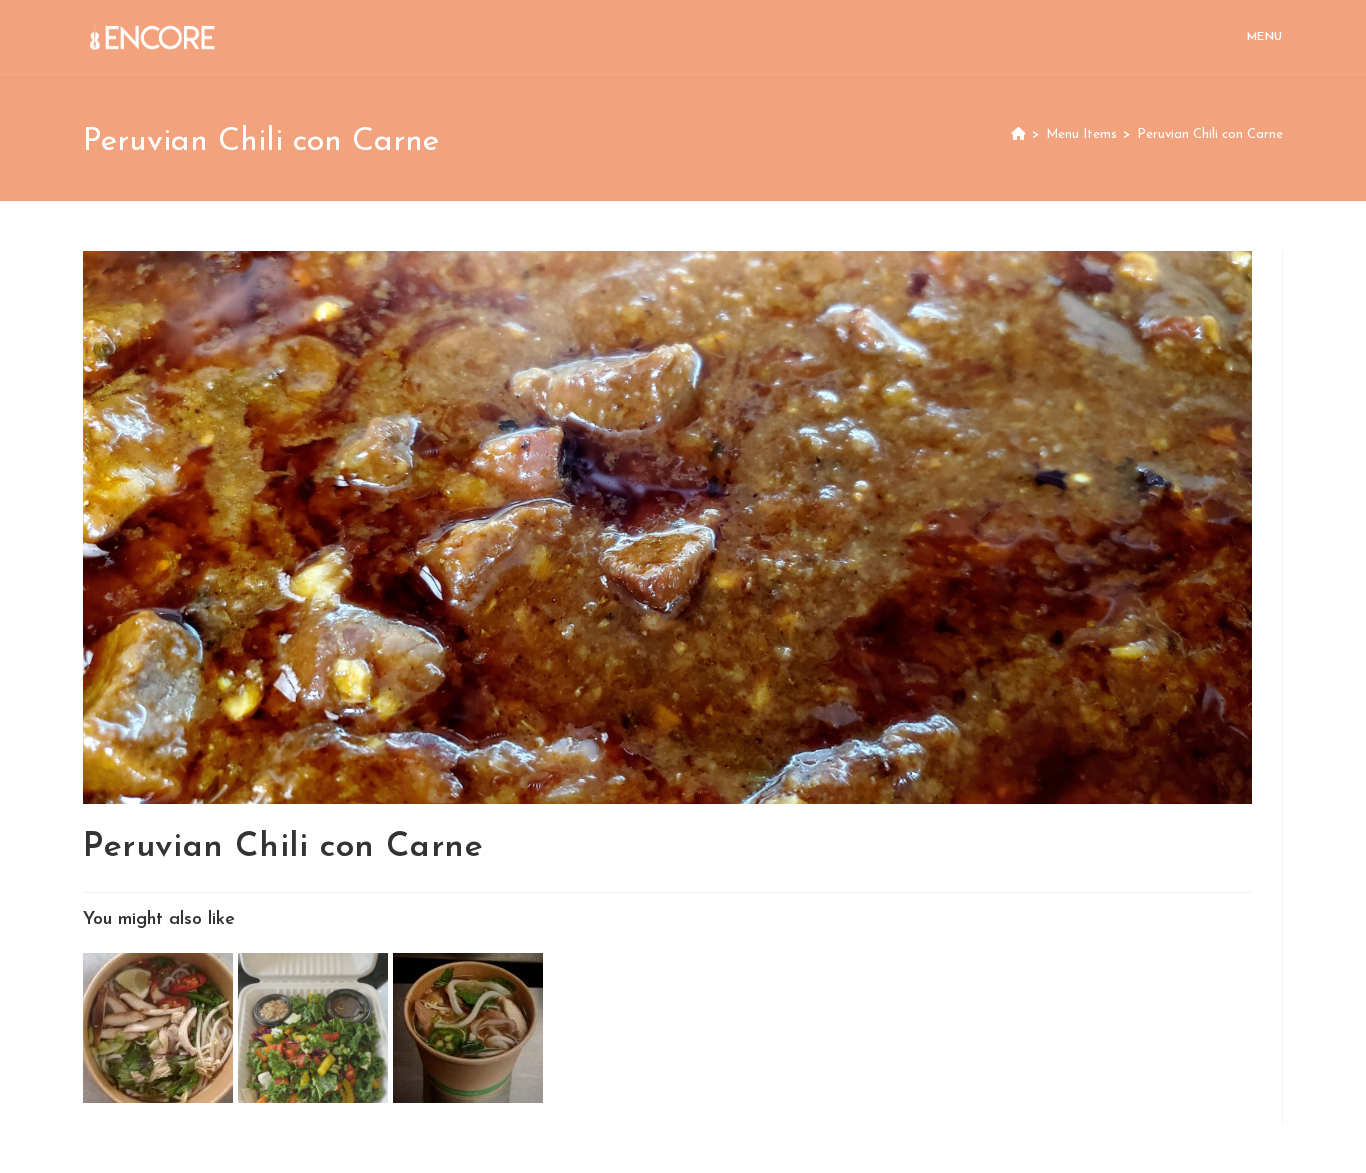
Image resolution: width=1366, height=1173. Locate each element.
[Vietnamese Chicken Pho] (160, 1027)
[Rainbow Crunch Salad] (315, 1027)
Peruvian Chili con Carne (1210, 134)
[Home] (1018, 134)
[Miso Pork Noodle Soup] (468, 1027)
